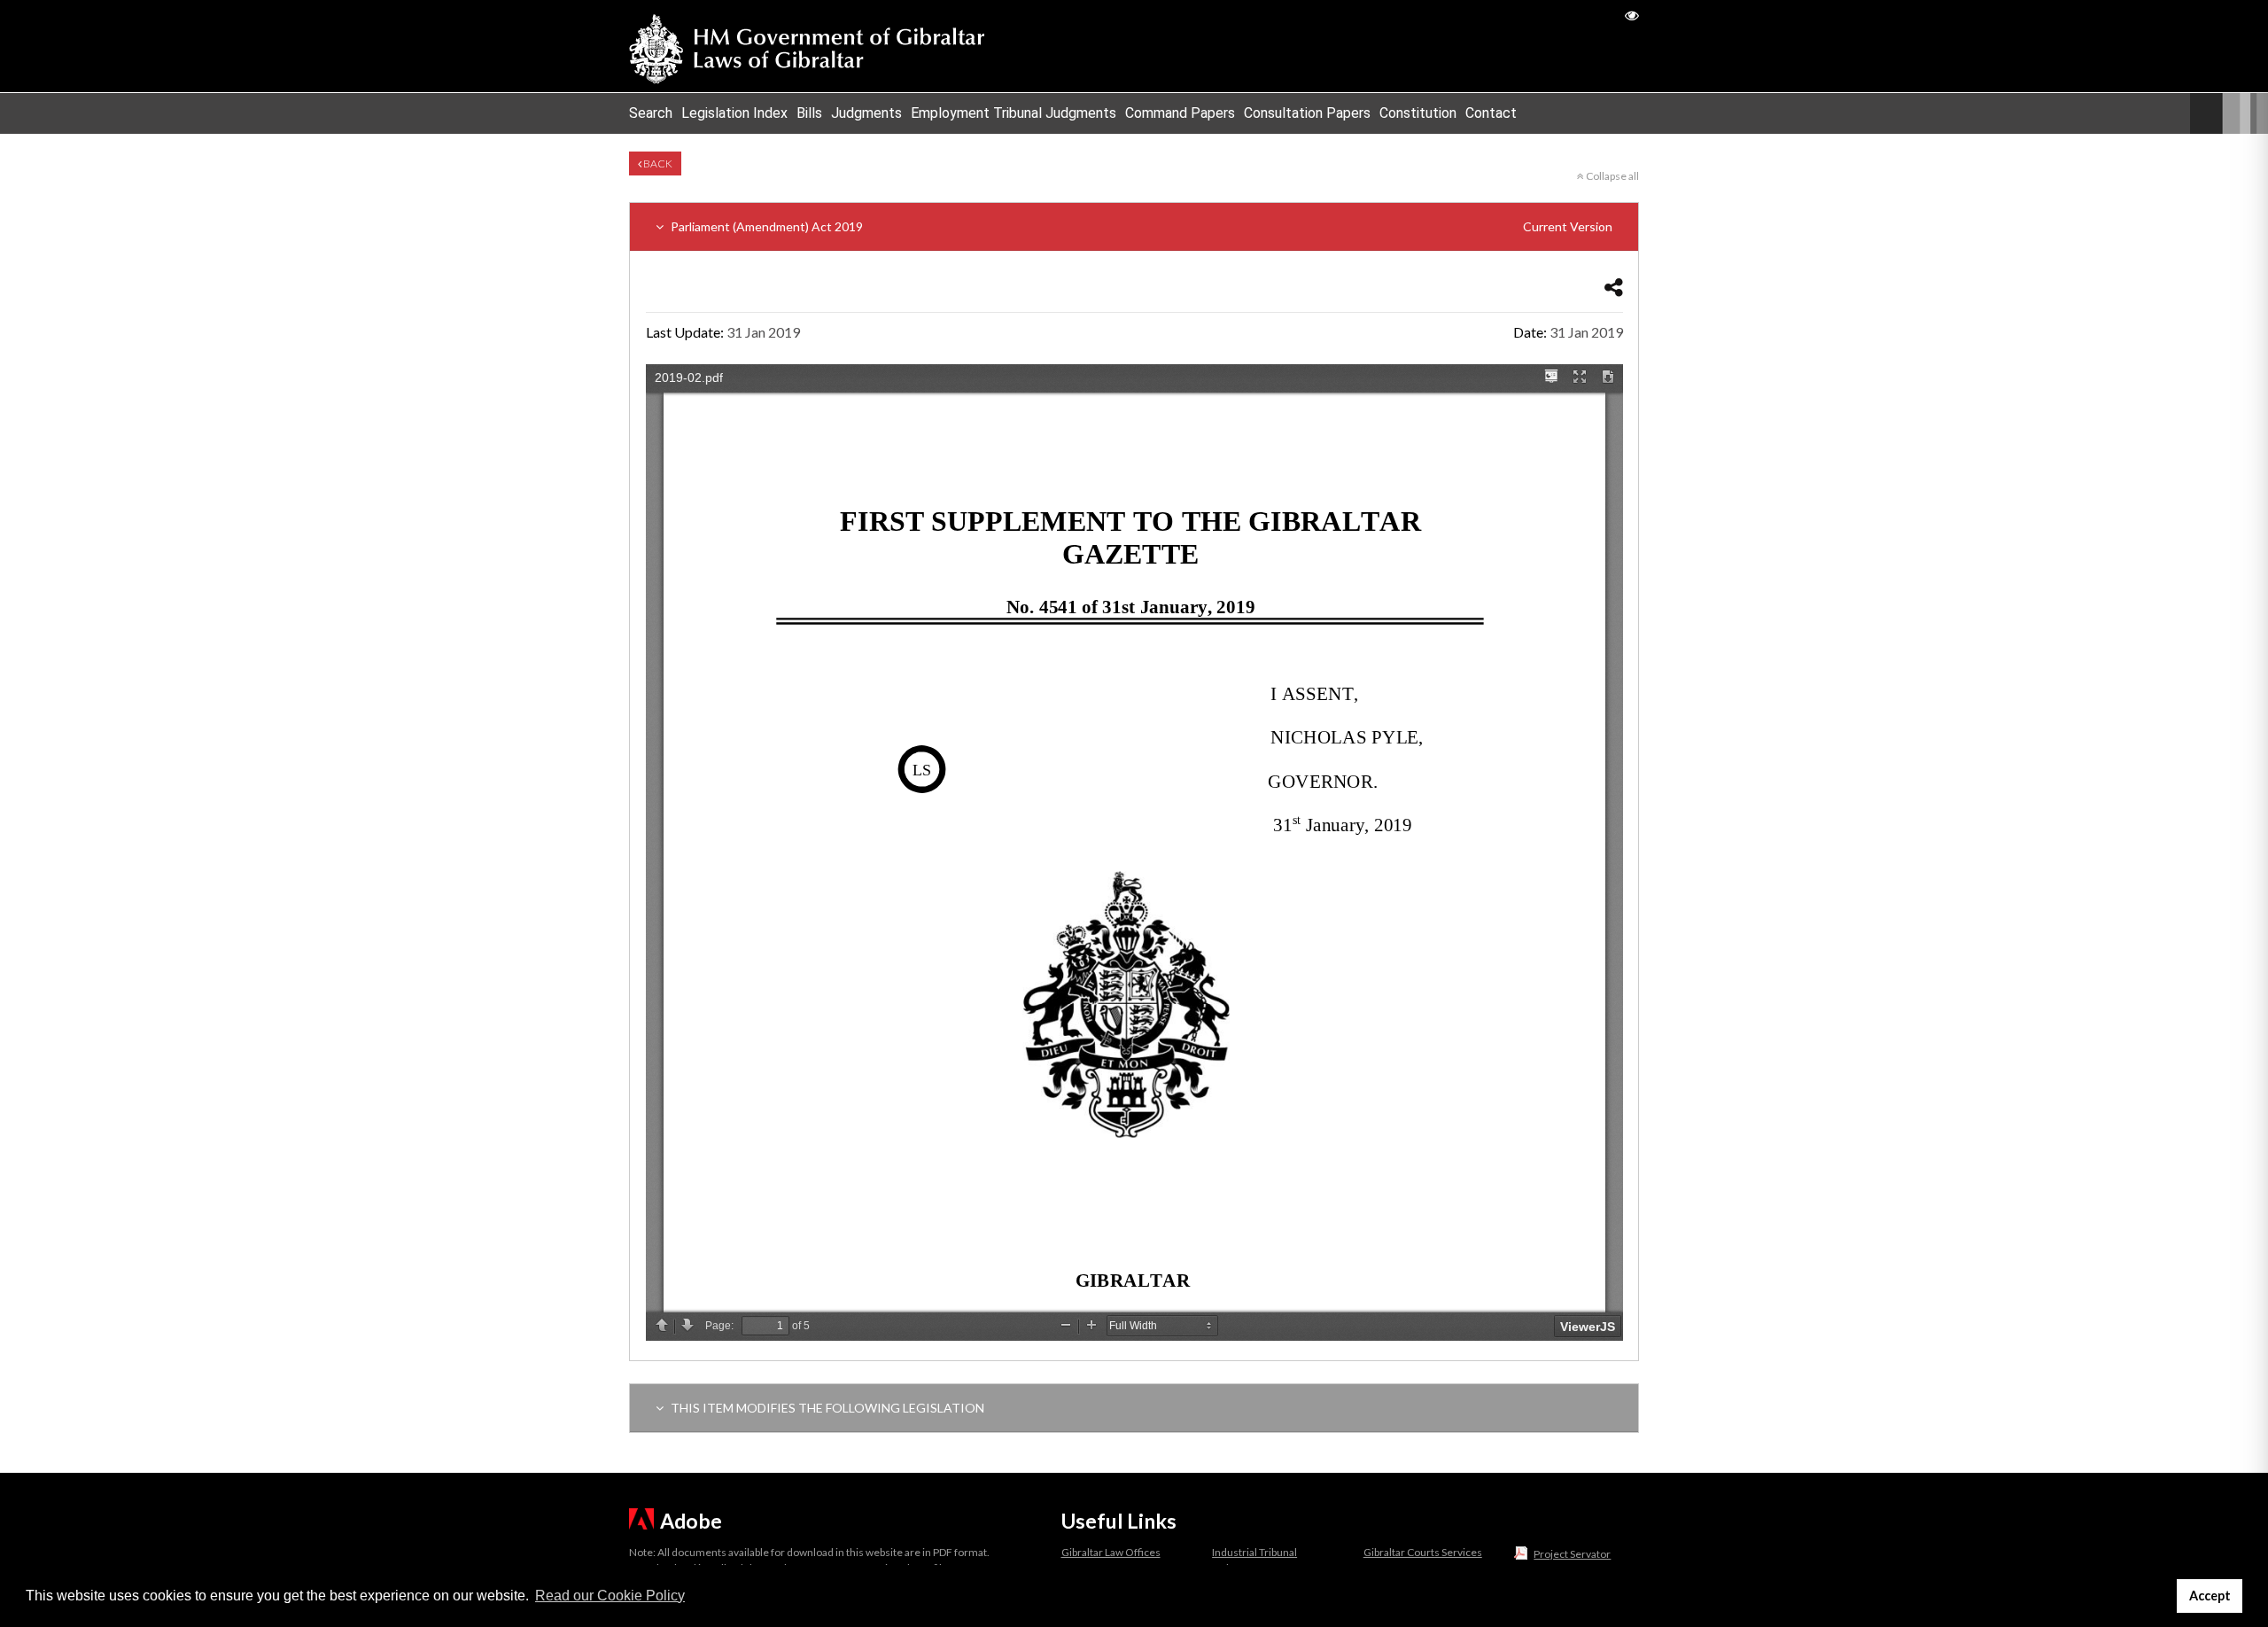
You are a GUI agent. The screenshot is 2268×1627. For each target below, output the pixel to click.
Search (651, 113)
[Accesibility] (1632, 15)
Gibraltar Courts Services (1423, 1552)
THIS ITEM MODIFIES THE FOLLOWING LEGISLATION (826, 1408)
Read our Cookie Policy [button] (610, 1596)
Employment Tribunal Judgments (1014, 113)
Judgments (866, 113)
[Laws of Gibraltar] (807, 46)
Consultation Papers (1307, 113)
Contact (1491, 113)
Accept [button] (2210, 1596)
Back (657, 163)
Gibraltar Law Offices (1111, 1552)
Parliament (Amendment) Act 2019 (1140, 226)
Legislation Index (734, 113)
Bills (809, 113)
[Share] (1614, 287)
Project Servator (1572, 1554)
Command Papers (1180, 113)
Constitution (1418, 113)
